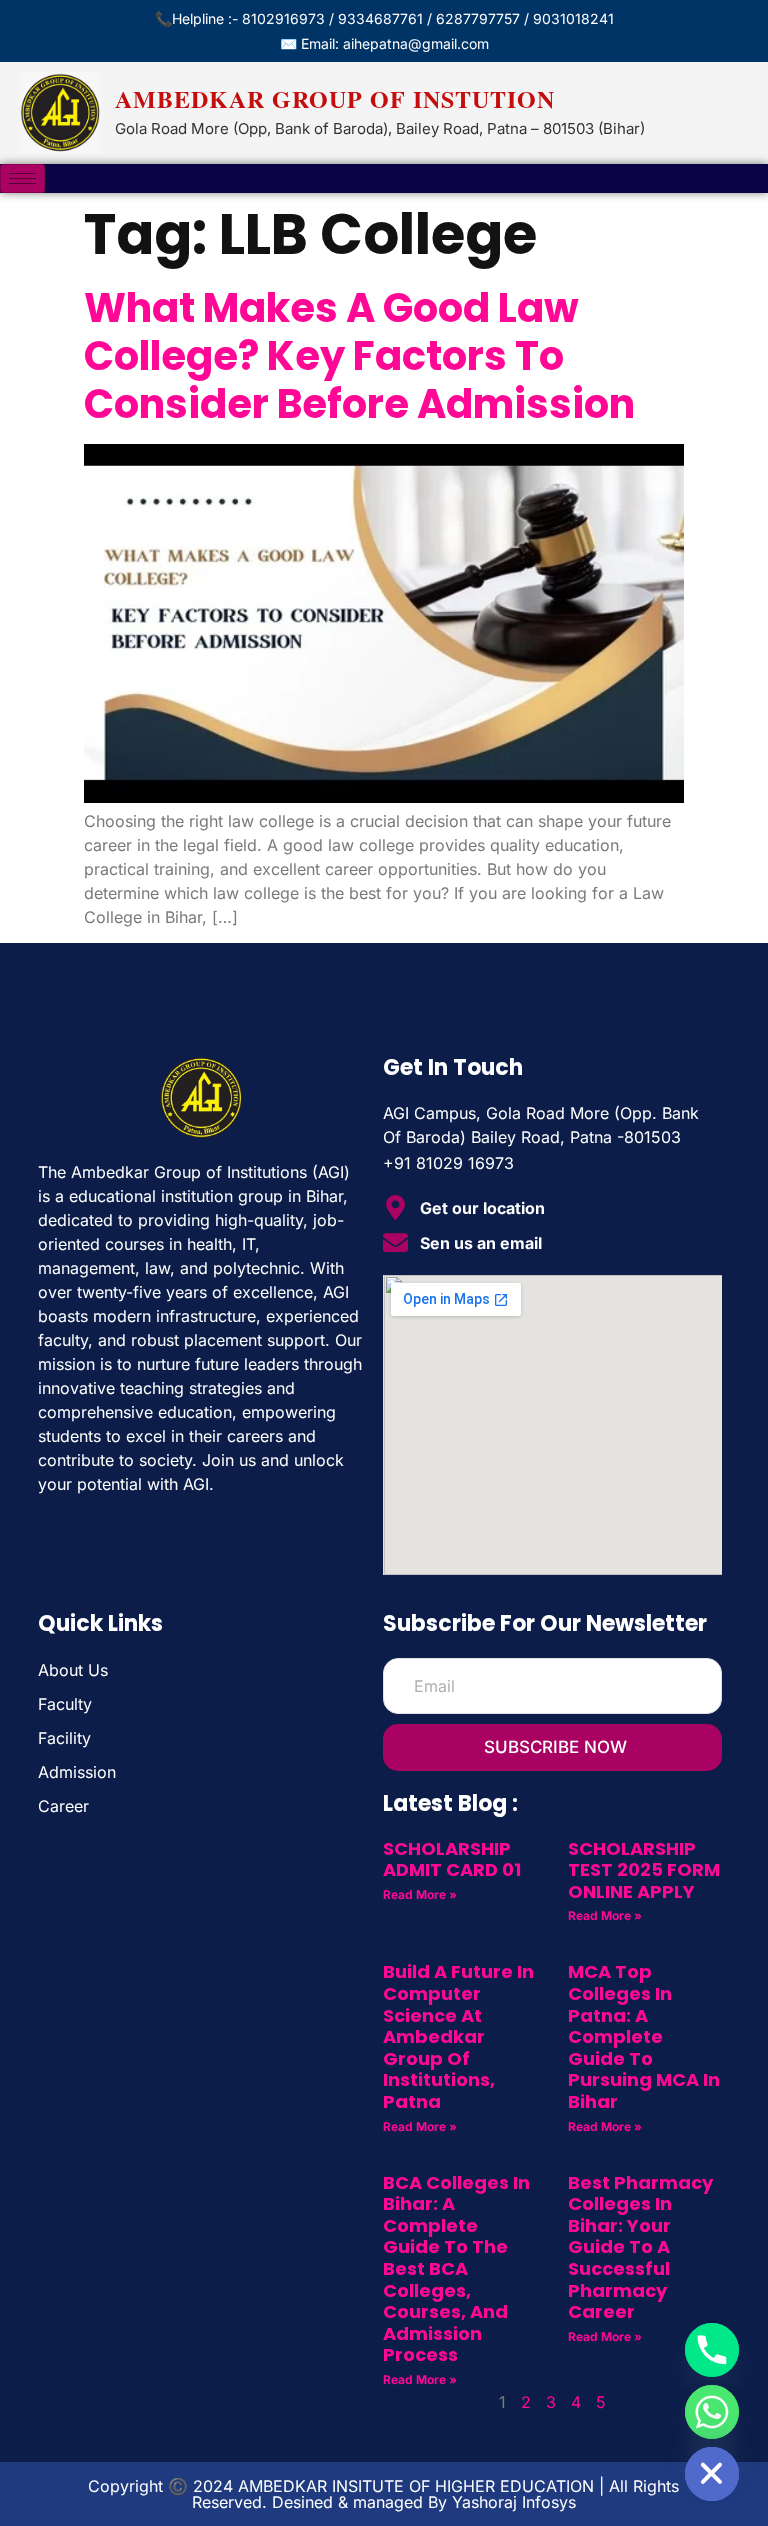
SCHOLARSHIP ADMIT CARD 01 (452, 1859)
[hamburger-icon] (22, 178)
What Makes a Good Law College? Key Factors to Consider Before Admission (359, 356)
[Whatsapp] (712, 2412)
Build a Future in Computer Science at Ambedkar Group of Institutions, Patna (458, 2036)
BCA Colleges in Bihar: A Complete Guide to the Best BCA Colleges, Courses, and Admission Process (456, 2269)
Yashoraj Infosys (514, 2502)
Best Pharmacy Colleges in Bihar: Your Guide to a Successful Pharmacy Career (640, 2247)
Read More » (420, 1894)
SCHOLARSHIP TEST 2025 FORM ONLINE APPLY (644, 1870)
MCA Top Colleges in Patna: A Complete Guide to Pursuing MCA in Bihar (644, 2036)
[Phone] (712, 2350)
